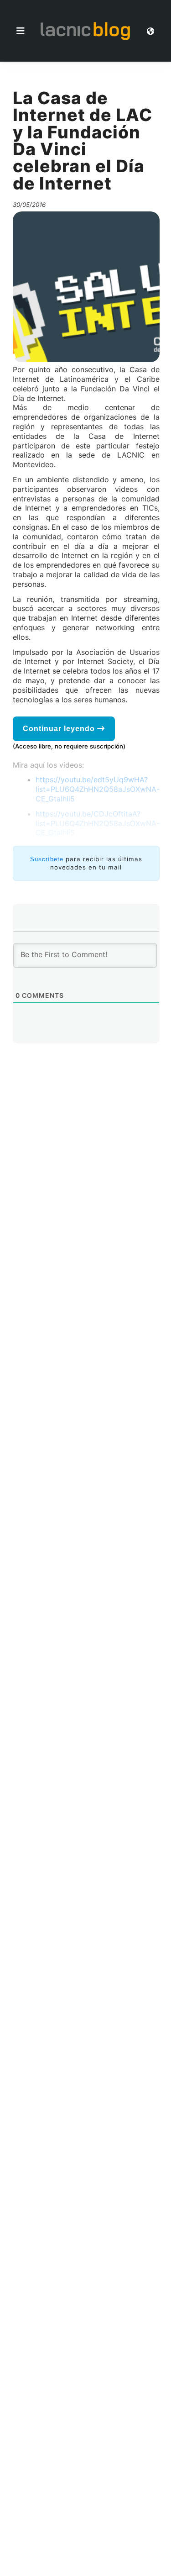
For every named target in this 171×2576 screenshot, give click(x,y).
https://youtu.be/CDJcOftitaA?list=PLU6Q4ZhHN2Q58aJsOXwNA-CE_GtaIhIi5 (98, 823)
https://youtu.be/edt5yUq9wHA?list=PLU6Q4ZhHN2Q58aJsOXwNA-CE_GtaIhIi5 (98, 789)
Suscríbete (47, 859)
